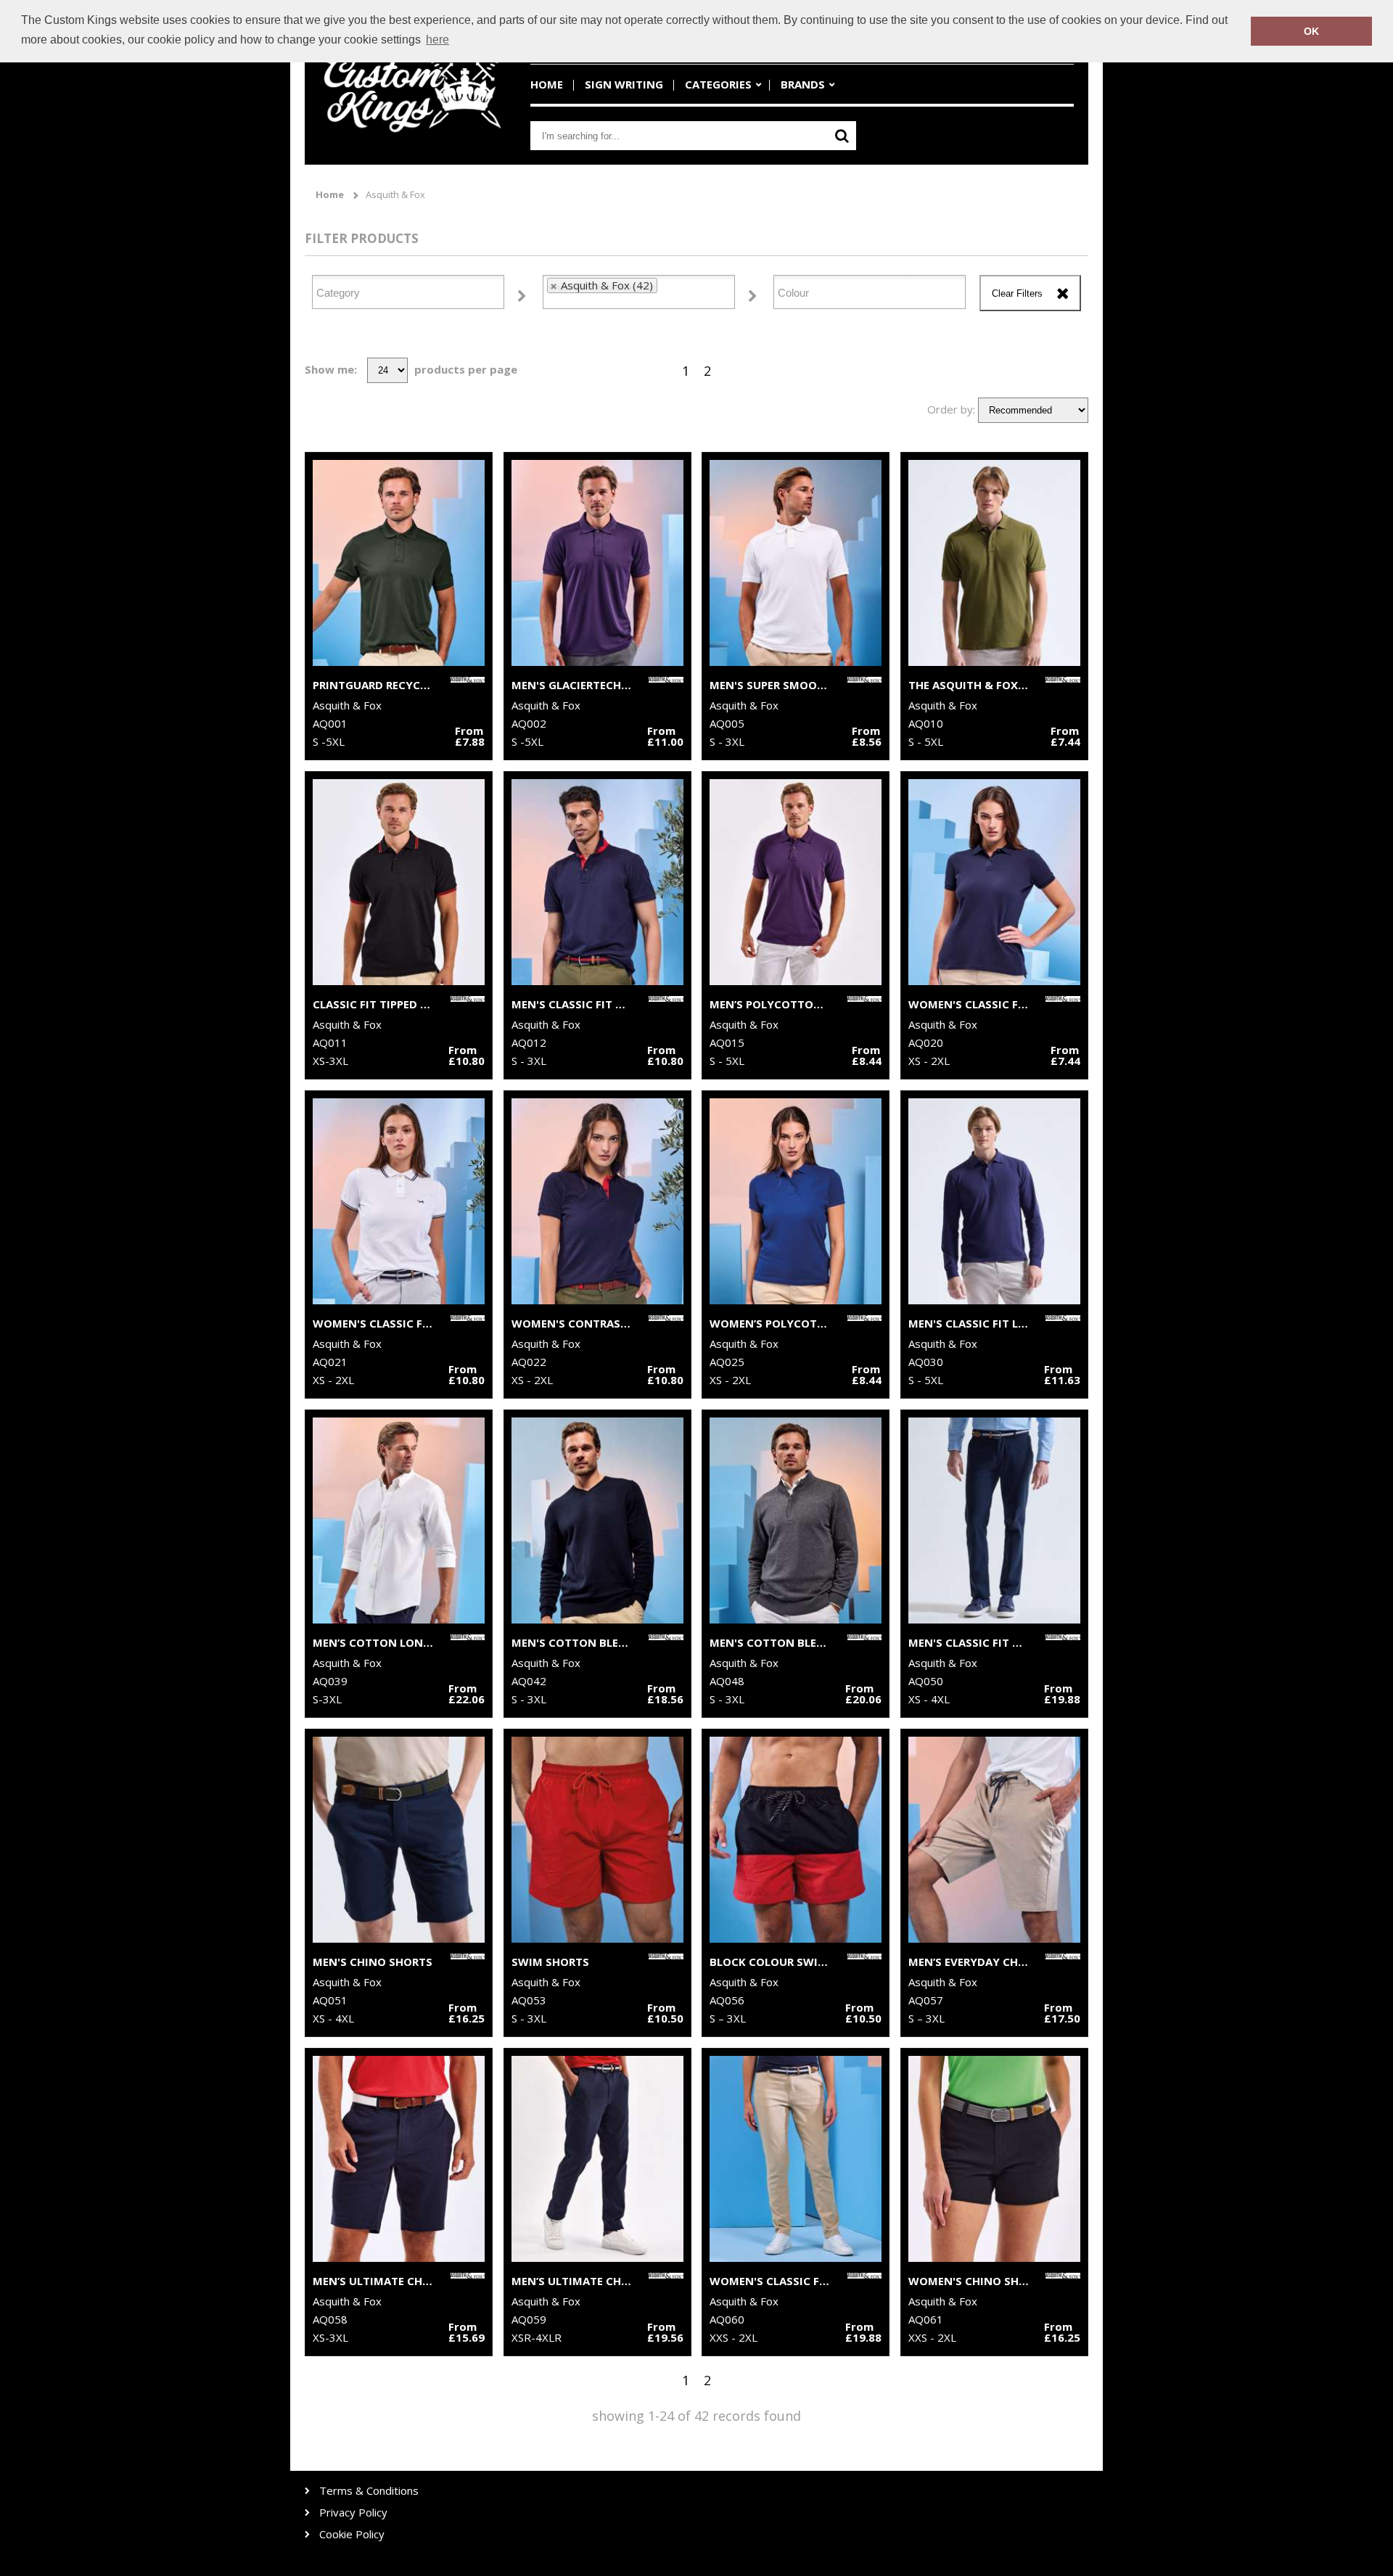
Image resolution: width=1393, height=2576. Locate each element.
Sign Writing (624, 84)
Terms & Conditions (369, 2491)
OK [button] (1311, 31)
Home (547, 84)
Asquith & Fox (395, 195)
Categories (718, 84)
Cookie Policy (352, 2534)
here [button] (437, 40)
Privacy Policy (353, 2513)
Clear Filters (1017, 293)
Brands (803, 84)
